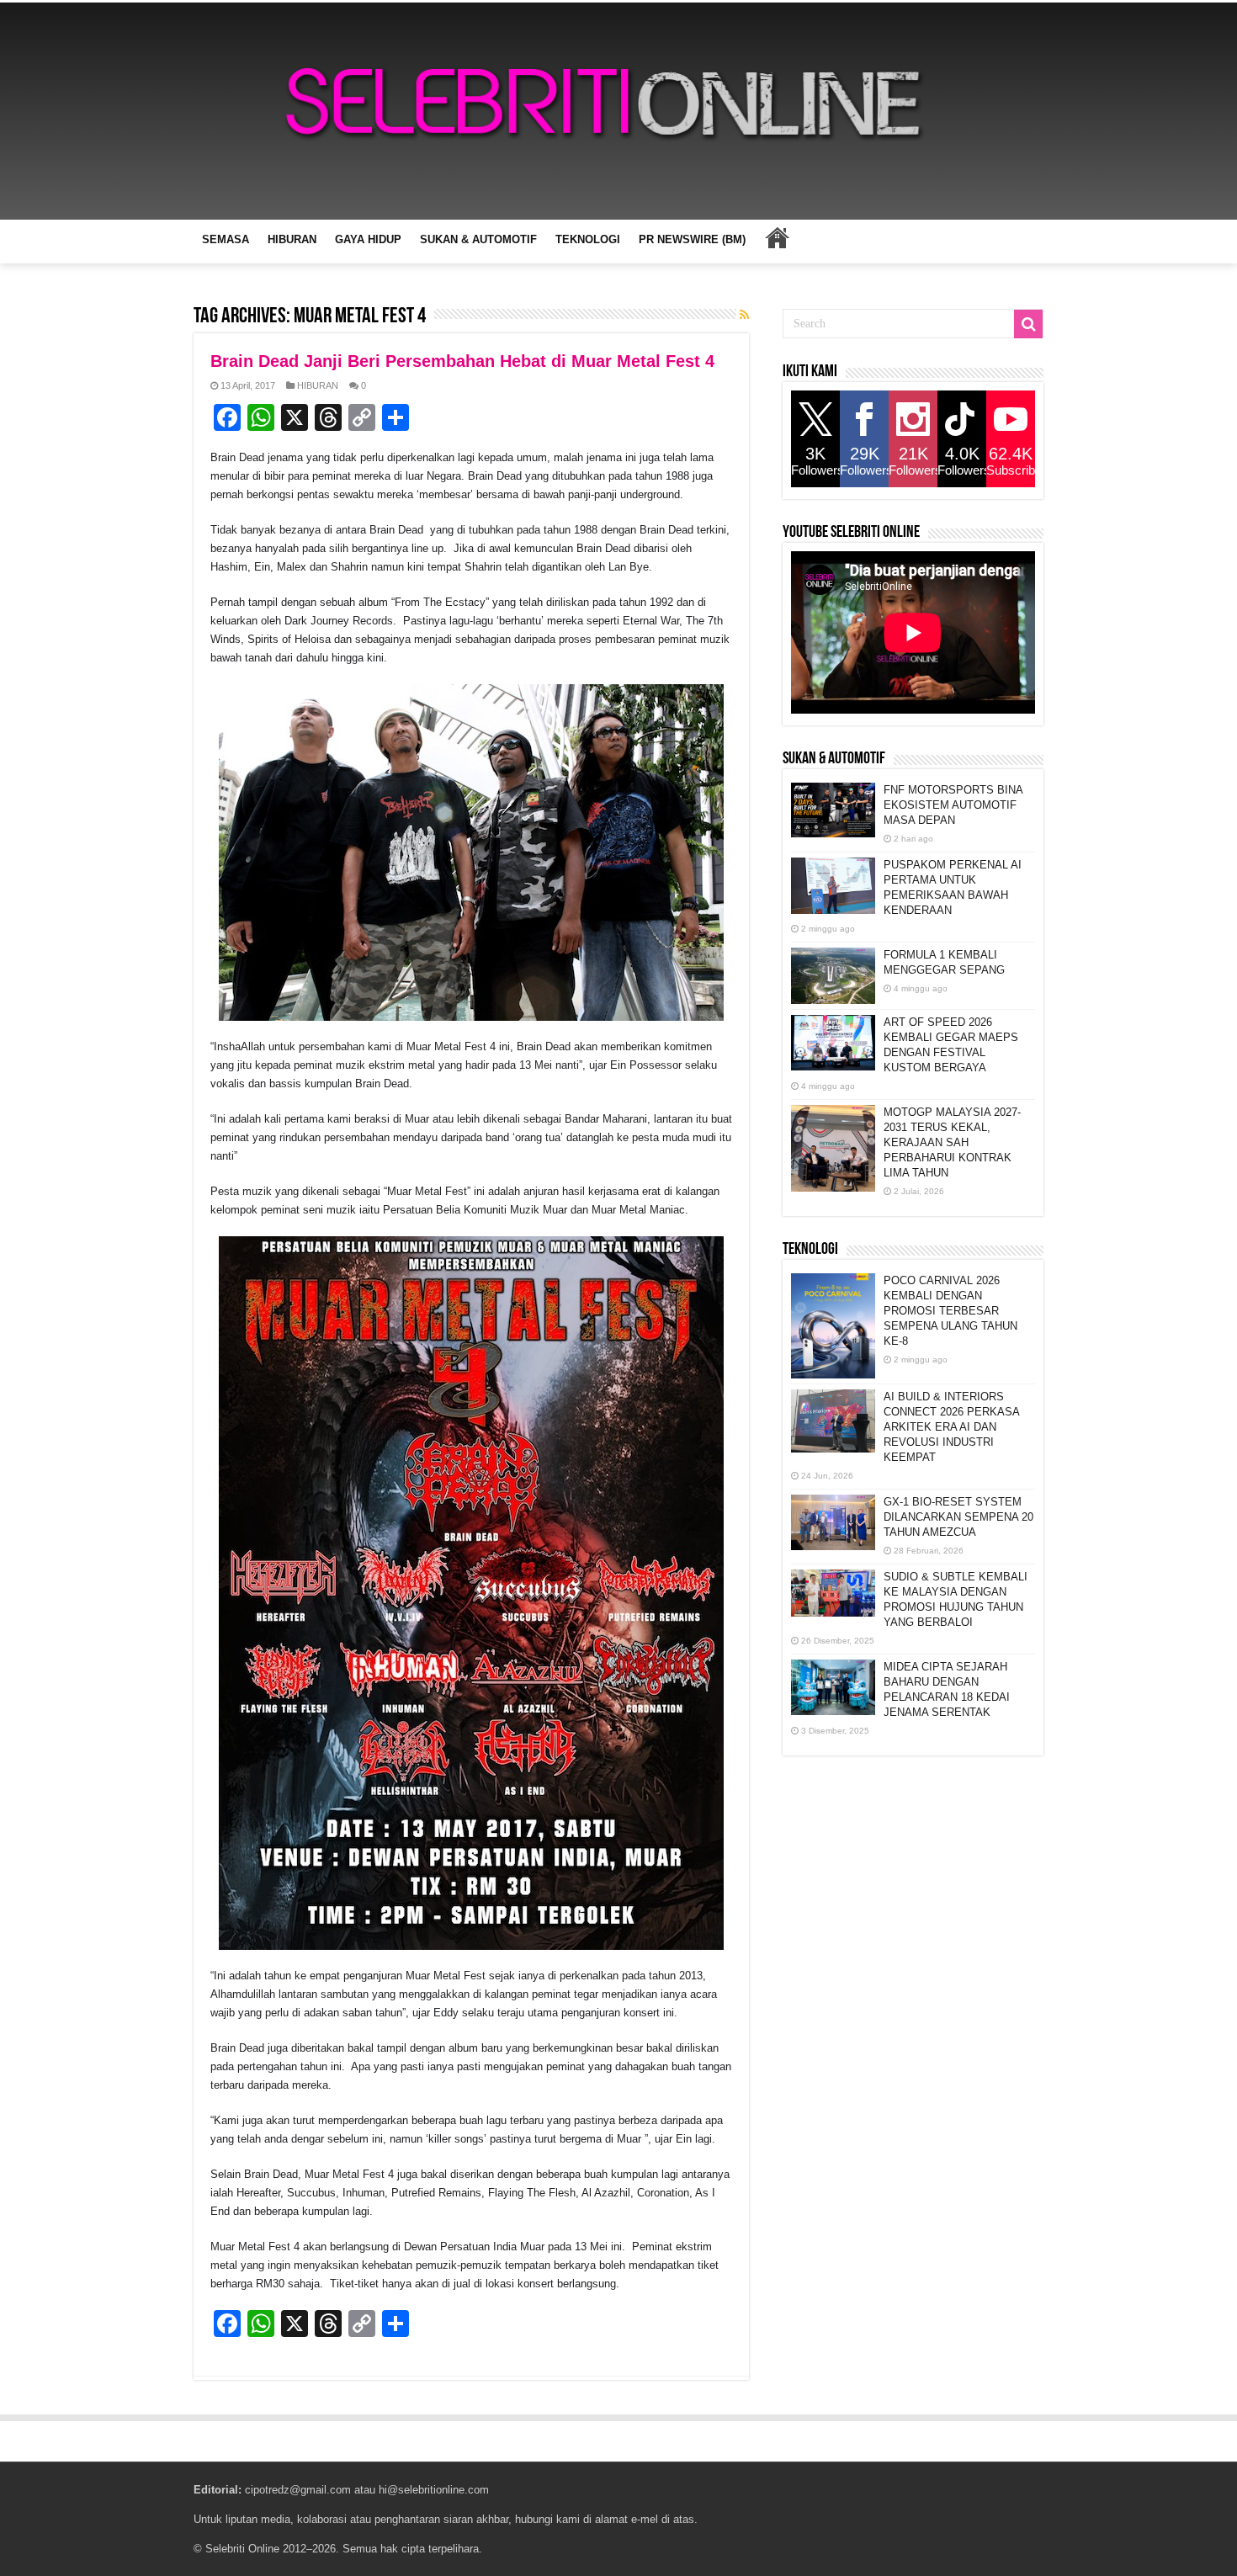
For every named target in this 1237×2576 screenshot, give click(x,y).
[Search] (1028, 324)
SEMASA (226, 239)
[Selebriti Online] (618, 111)
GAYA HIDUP (368, 239)
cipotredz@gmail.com (298, 2490)
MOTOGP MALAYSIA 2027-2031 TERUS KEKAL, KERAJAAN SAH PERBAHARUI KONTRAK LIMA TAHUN (952, 1142)
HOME (777, 237)
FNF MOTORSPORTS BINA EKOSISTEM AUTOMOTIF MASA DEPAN (953, 805)
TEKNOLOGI (588, 239)
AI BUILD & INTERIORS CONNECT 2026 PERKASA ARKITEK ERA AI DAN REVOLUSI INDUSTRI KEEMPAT (951, 1427)
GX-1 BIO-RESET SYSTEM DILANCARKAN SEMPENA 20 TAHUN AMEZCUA (958, 1517)
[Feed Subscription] (744, 315)
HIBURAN (292, 239)
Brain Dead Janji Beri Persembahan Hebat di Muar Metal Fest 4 (462, 361)
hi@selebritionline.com (434, 2490)
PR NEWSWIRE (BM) (692, 239)
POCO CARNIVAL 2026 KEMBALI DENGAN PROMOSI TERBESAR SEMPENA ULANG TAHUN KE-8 (950, 1311)
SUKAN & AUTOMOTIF (478, 239)
